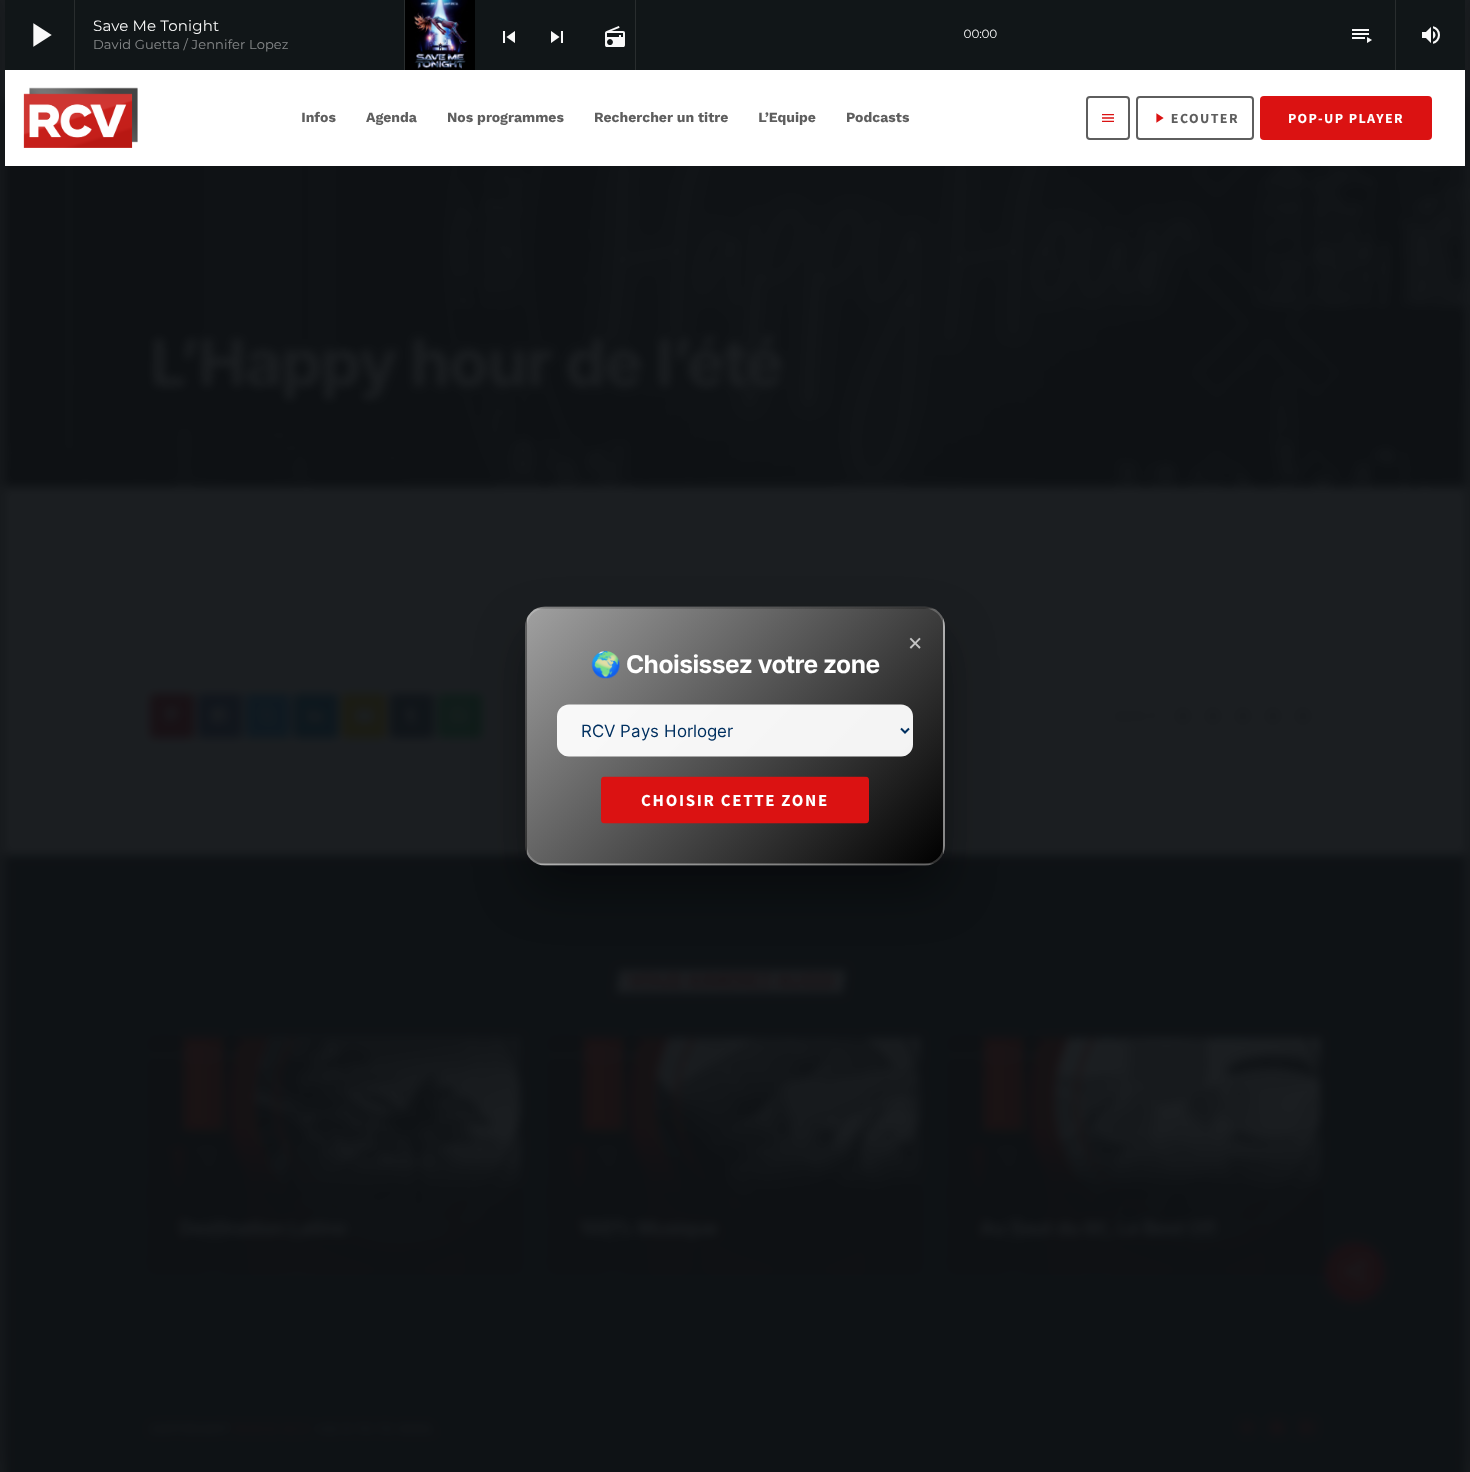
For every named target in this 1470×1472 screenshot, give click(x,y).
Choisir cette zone (735, 800)
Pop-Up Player (1346, 118)
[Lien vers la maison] (80, 118)
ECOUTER (1195, 118)
